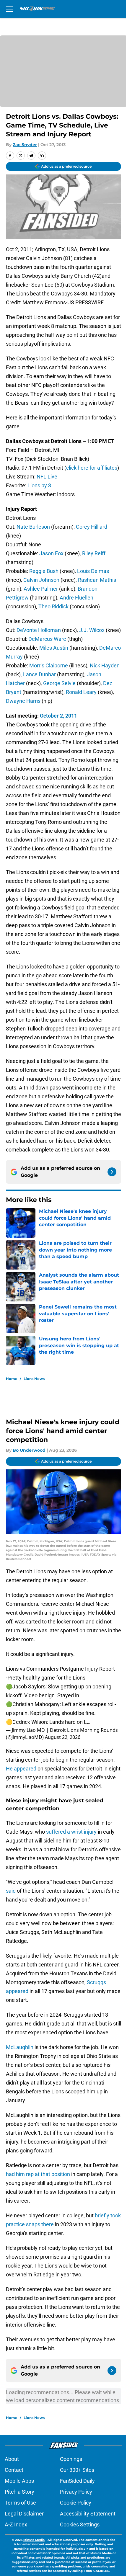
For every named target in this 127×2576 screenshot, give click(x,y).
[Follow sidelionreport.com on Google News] (112, 1172)
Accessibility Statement (88, 2514)
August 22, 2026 (63, 1737)
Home (12, 1379)
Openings (71, 2459)
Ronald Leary (81, 692)
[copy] (42, 156)
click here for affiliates (92, 468)
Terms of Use (20, 2503)
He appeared (21, 1769)
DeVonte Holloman (39, 630)
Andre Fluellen (76, 598)
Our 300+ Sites (77, 2470)
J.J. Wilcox (92, 630)
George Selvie (59, 683)
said (11, 1891)
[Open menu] (9, 9)
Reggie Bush (44, 571)
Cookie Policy (76, 2503)
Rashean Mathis (97, 580)
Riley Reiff (94, 553)
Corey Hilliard (92, 527)
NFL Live (47, 477)
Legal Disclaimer (24, 2514)
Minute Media (34, 2540)
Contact (14, 2470)
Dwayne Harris (23, 701)
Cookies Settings (80, 2524)
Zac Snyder (25, 145)
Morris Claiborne (49, 665)
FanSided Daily (77, 2481)
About (12, 2459)
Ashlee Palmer (41, 589)
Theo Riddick (53, 606)
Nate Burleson (33, 527)
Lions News (34, 1379)
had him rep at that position (38, 2174)
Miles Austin (54, 648)
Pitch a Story (19, 2492)
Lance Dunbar (39, 674)
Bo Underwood (29, 1450)
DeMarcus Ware (47, 639)
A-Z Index (16, 2524)
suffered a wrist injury (71, 1832)
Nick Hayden (105, 665)
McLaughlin (20, 2047)
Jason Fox (51, 553)
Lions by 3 (39, 485)
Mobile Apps (19, 2481)
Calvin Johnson (41, 580)
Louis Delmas (93, 571)
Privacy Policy (76, 2492)
